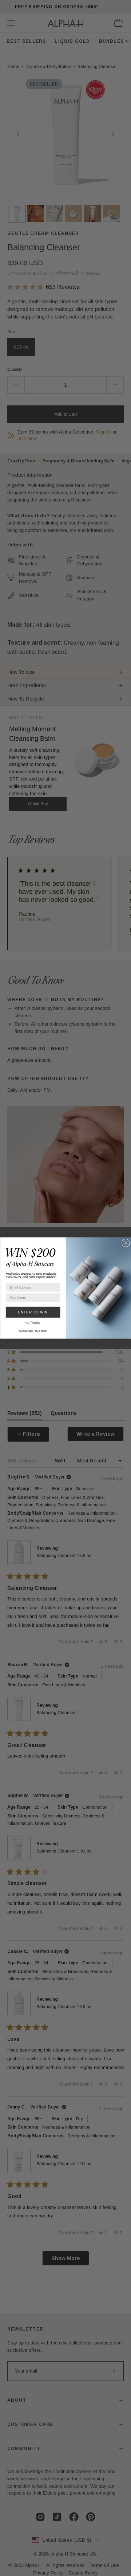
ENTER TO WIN (33, 1312)
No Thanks (33, 1323)
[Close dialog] (126, 1243)
